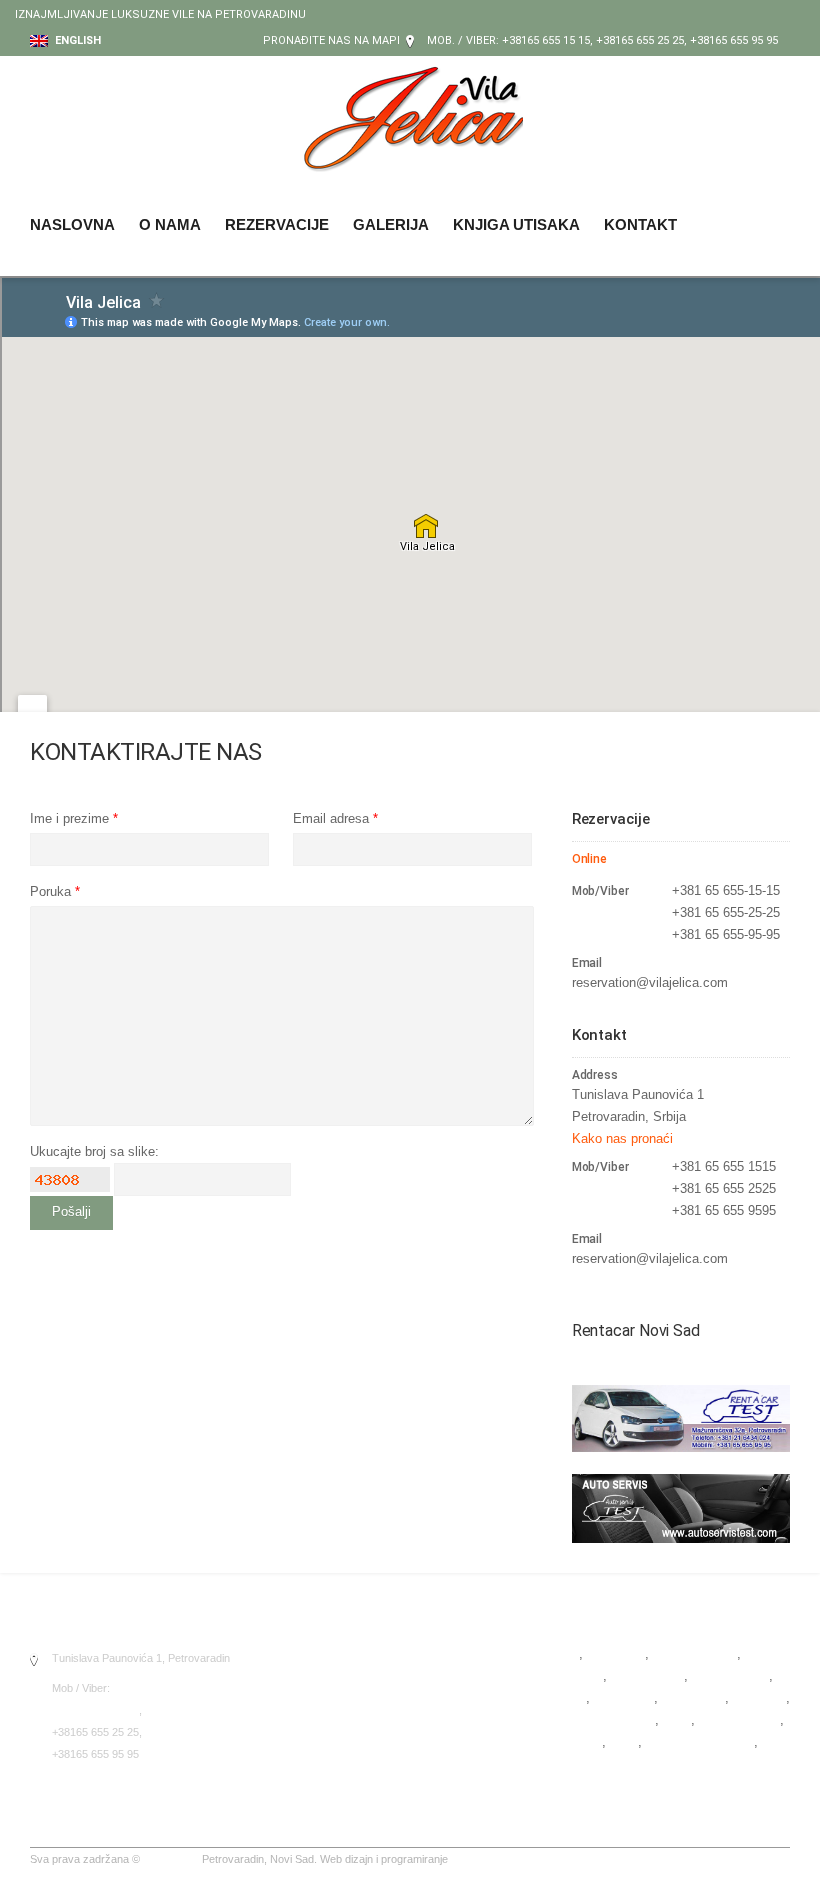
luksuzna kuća (695, 1653)
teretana (580, 1763)
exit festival (641, 1763)
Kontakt (640, 224)
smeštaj (580, 1675)
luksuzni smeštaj (606, 1719)
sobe (677, 1719)
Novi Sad (759, 1697)
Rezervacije (277, 224)
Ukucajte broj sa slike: (94, 1151)
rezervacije (693, 1697)
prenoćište (624, 1697)
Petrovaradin (647, 1675)
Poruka (55, 891)
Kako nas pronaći (622, 1138)
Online (589, 859)
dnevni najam (730, 1675)
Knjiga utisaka (516, 224)
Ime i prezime (74, 818)
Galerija (391, 224)
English (76, 40)
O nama (170, 224)
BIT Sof (469, 1859)
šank (624, 1741)
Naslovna (72, 224)
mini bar (579, 1741)
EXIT (571, 1697)
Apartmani (615, 1653)
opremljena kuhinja (700, 1741)
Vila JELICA (171, 1859)
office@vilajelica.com (102, 1784)
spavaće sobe (739, 1719)
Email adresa (335, 818)
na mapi (377, 40)
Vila (568, 1653)
